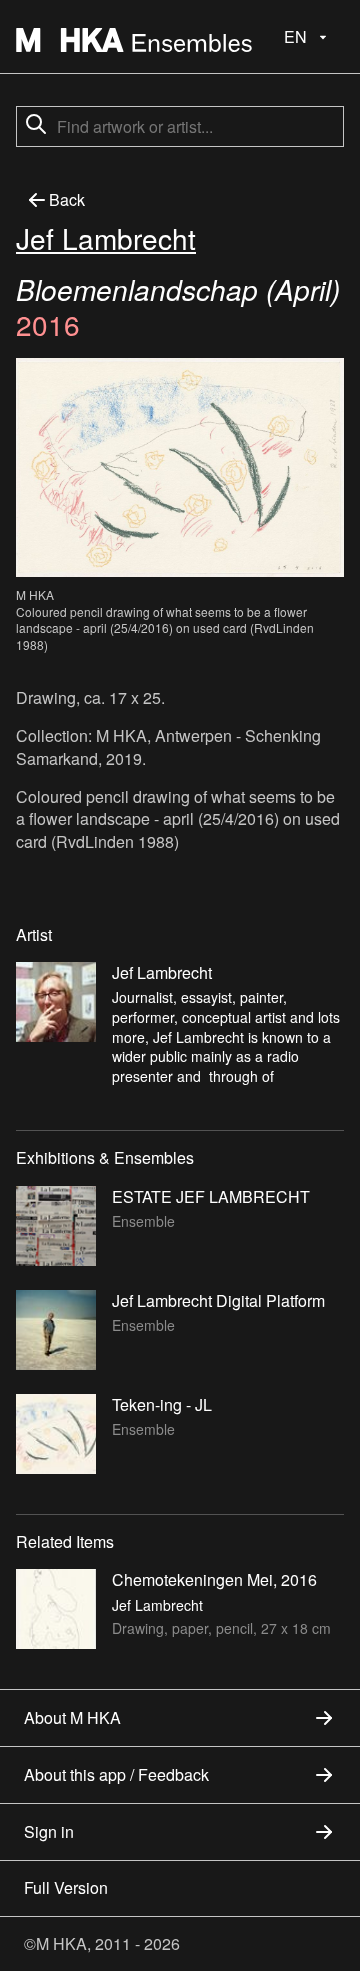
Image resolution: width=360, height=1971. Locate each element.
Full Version (66, 1887)
